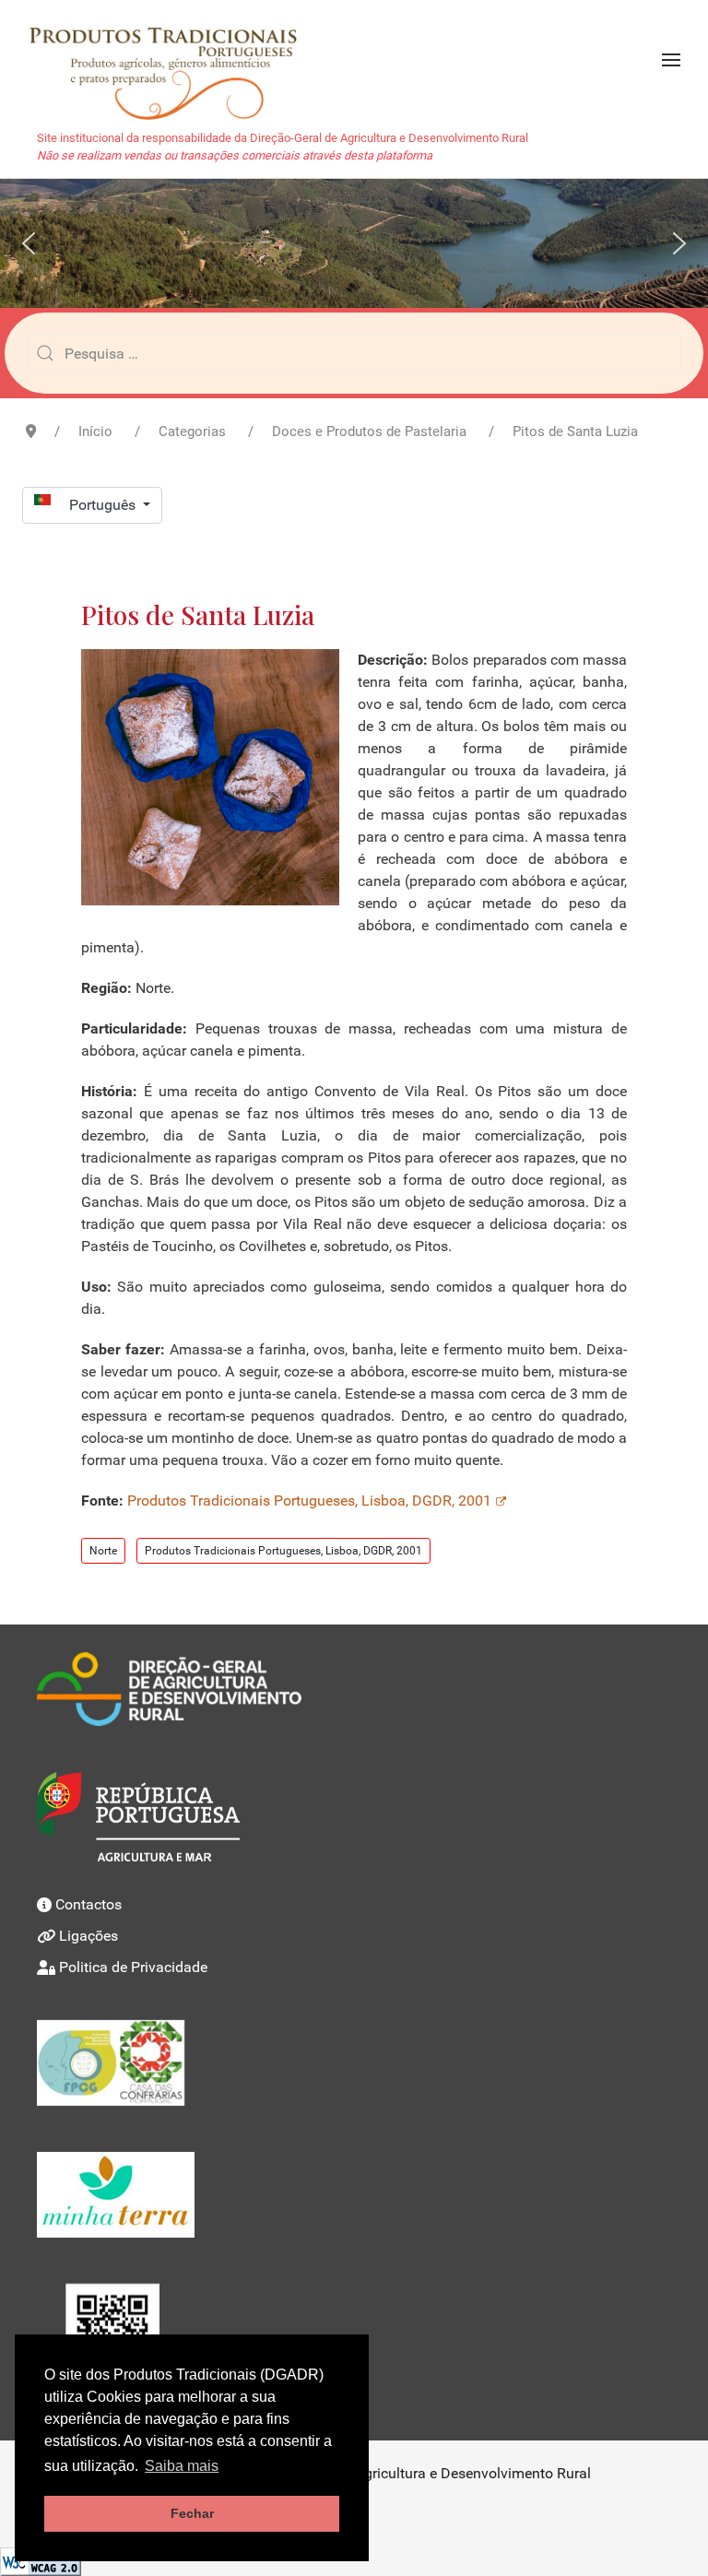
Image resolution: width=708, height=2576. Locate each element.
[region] (354, 243)
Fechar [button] (192, 2513)
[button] (671, 60)
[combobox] (354, 353)
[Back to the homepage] (172, 60)
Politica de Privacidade (133, 1967)
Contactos (88, 1904)
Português (104, 505)
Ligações (88, 1936)
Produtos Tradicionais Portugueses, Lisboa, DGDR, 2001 (309, 1501)
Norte (103, 1551)
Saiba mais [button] (182, 2466)
